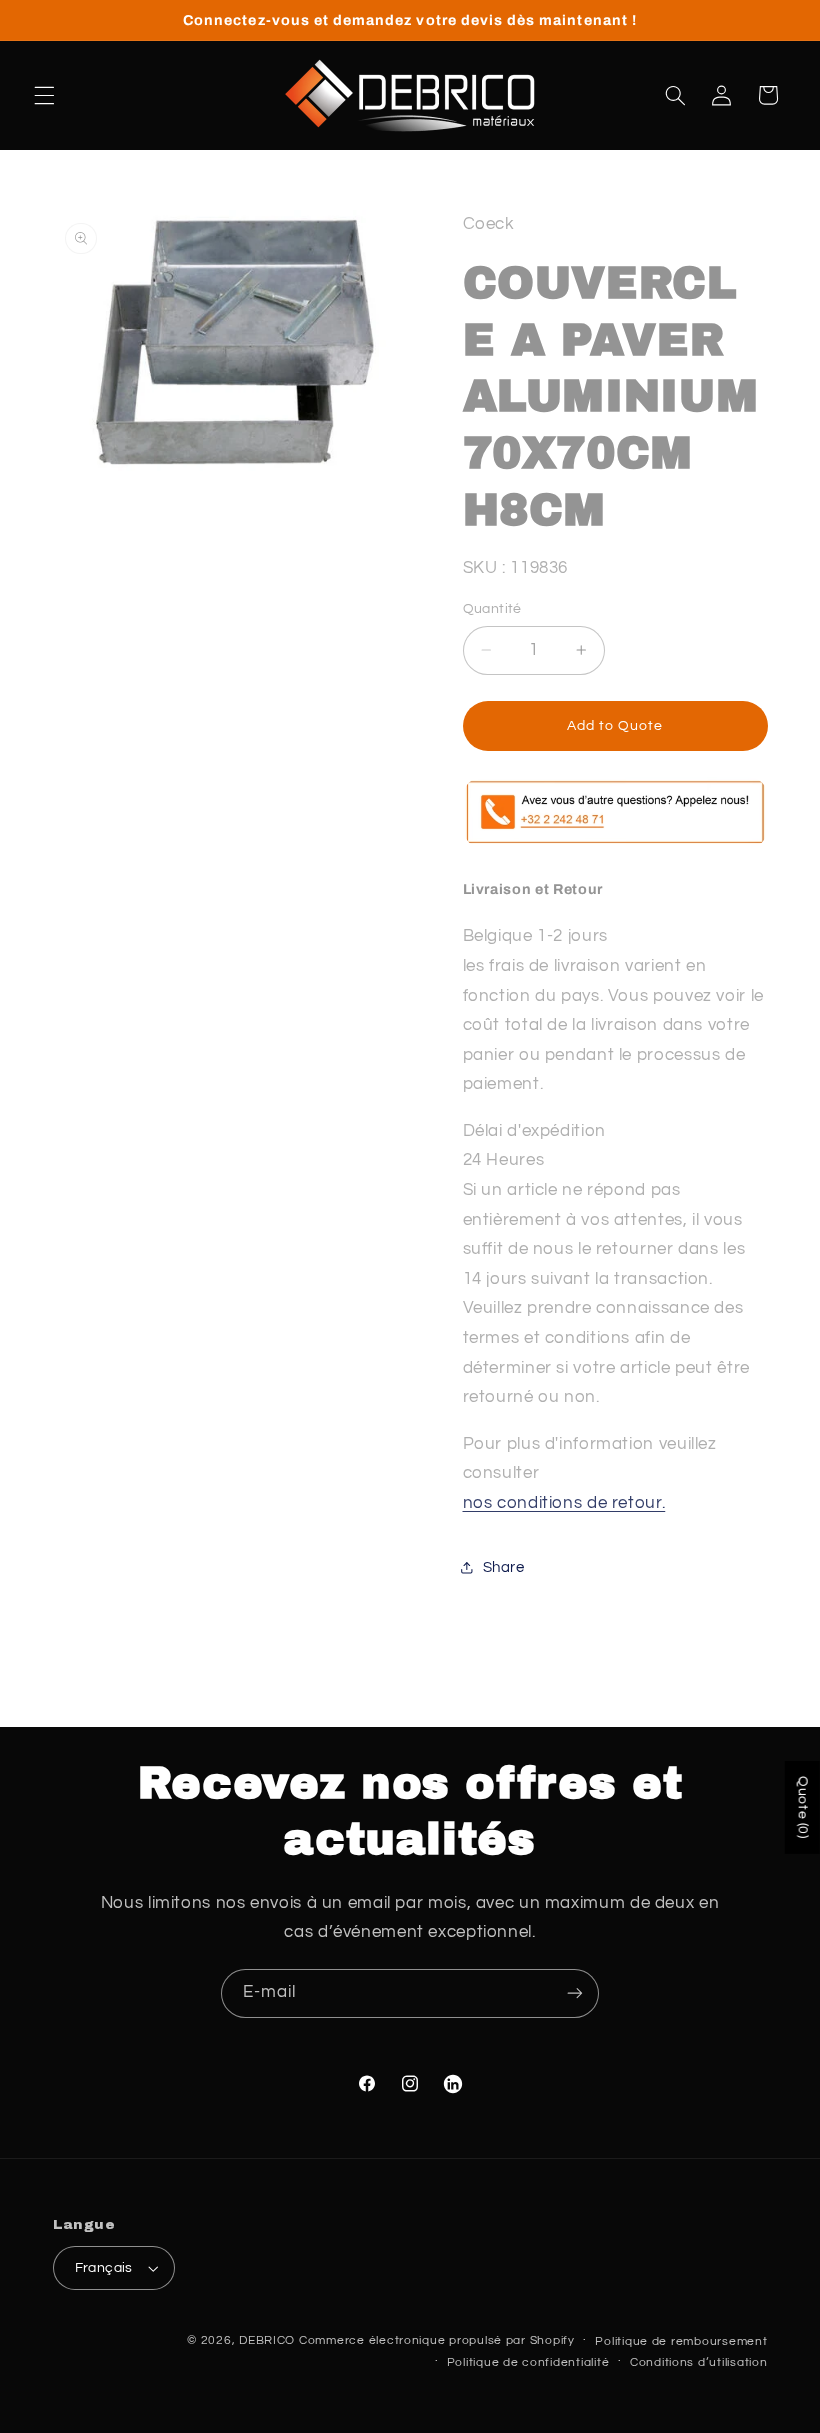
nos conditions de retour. (564, 1503)
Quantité (492, 609)
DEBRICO (267, 2340)
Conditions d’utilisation (699, 2362)
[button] (44, 95)
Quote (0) (803, 1807)
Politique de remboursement (681, 2341)
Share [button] (504, 1567)
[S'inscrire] (575, 1993)
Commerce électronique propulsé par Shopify (437, 2340)
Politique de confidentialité (528, 2362)
